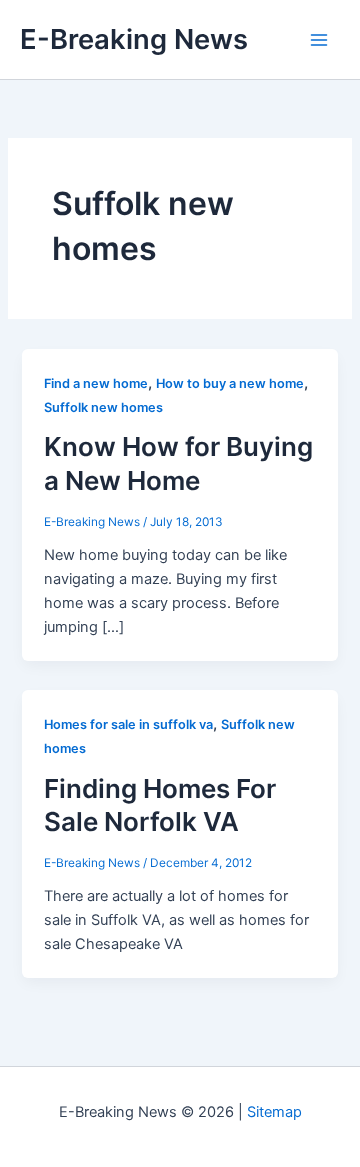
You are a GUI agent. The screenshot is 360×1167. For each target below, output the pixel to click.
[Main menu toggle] (319, 40)
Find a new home (96, 383)
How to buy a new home (230, 383)
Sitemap (274, 1112)
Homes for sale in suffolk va (128, 724)
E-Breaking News (134, 39)
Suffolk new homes (103, 407)
